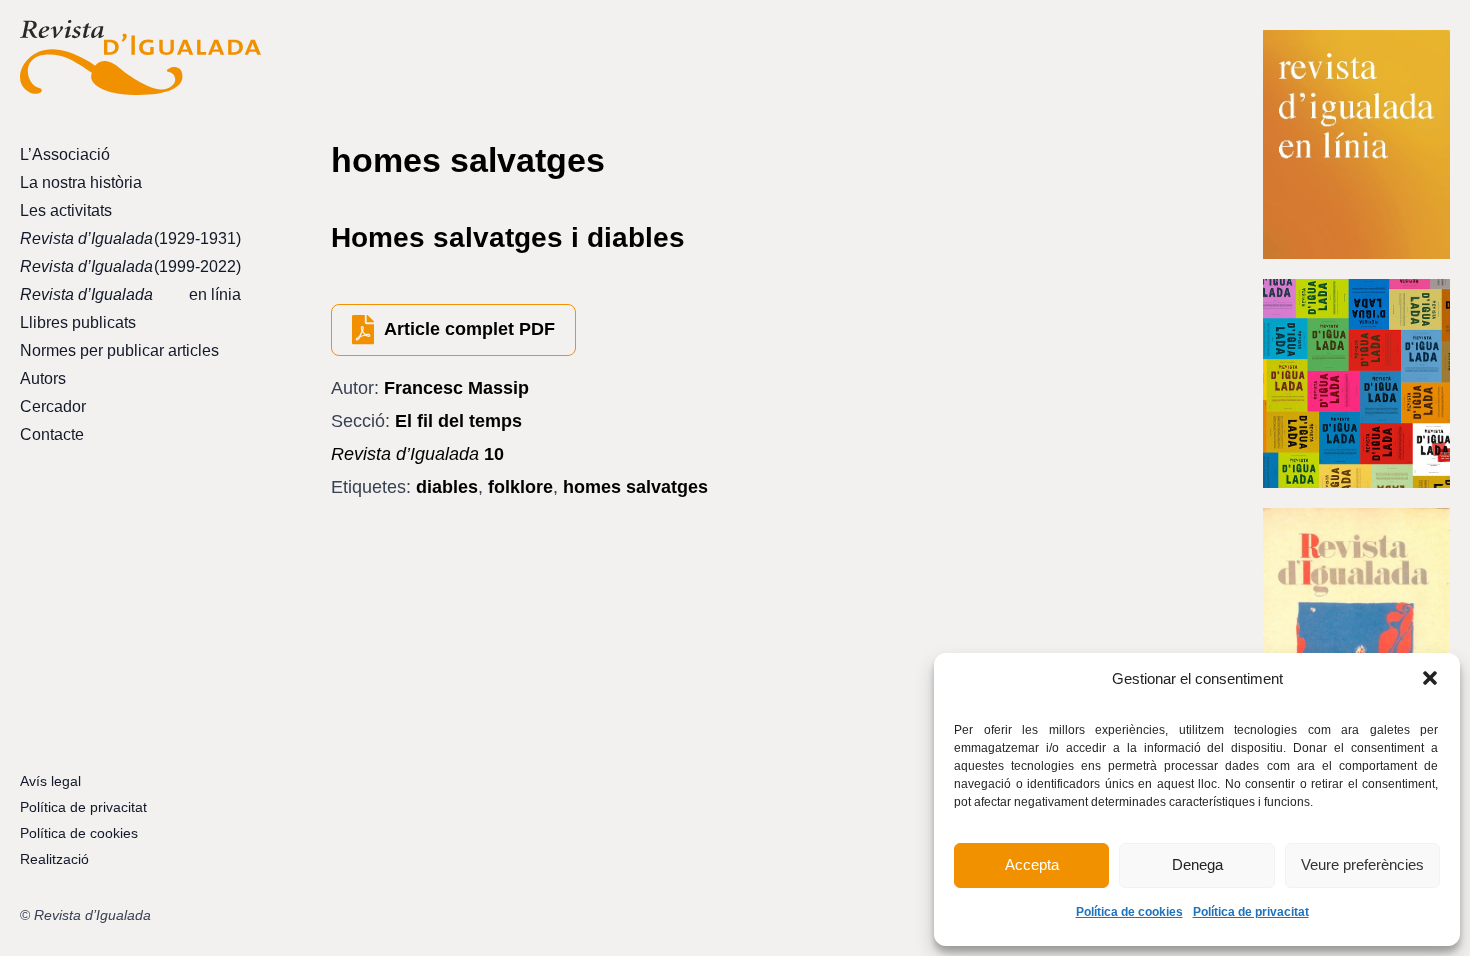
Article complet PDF (469, 329)
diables (447, 487)
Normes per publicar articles (119, 350)
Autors (43, 378)
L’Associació (65, 154)
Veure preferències (1362, 864)
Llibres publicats (78, 322)
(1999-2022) (130, 266)
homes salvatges (635, 487)
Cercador (53, 406)
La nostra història (81, 182)
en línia (130, 294)
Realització (54, 859)
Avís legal (50, 781)
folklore (520, 487)
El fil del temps (458, 421)
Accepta (1032, 864)
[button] (1430, 678)
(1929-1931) (130, 238)
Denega (1197, 864)
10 (417, 454)
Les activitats (66, 210)
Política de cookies (1129, 912)
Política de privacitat (1251, 912)
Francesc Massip (456, 388)
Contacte (52, 434)
